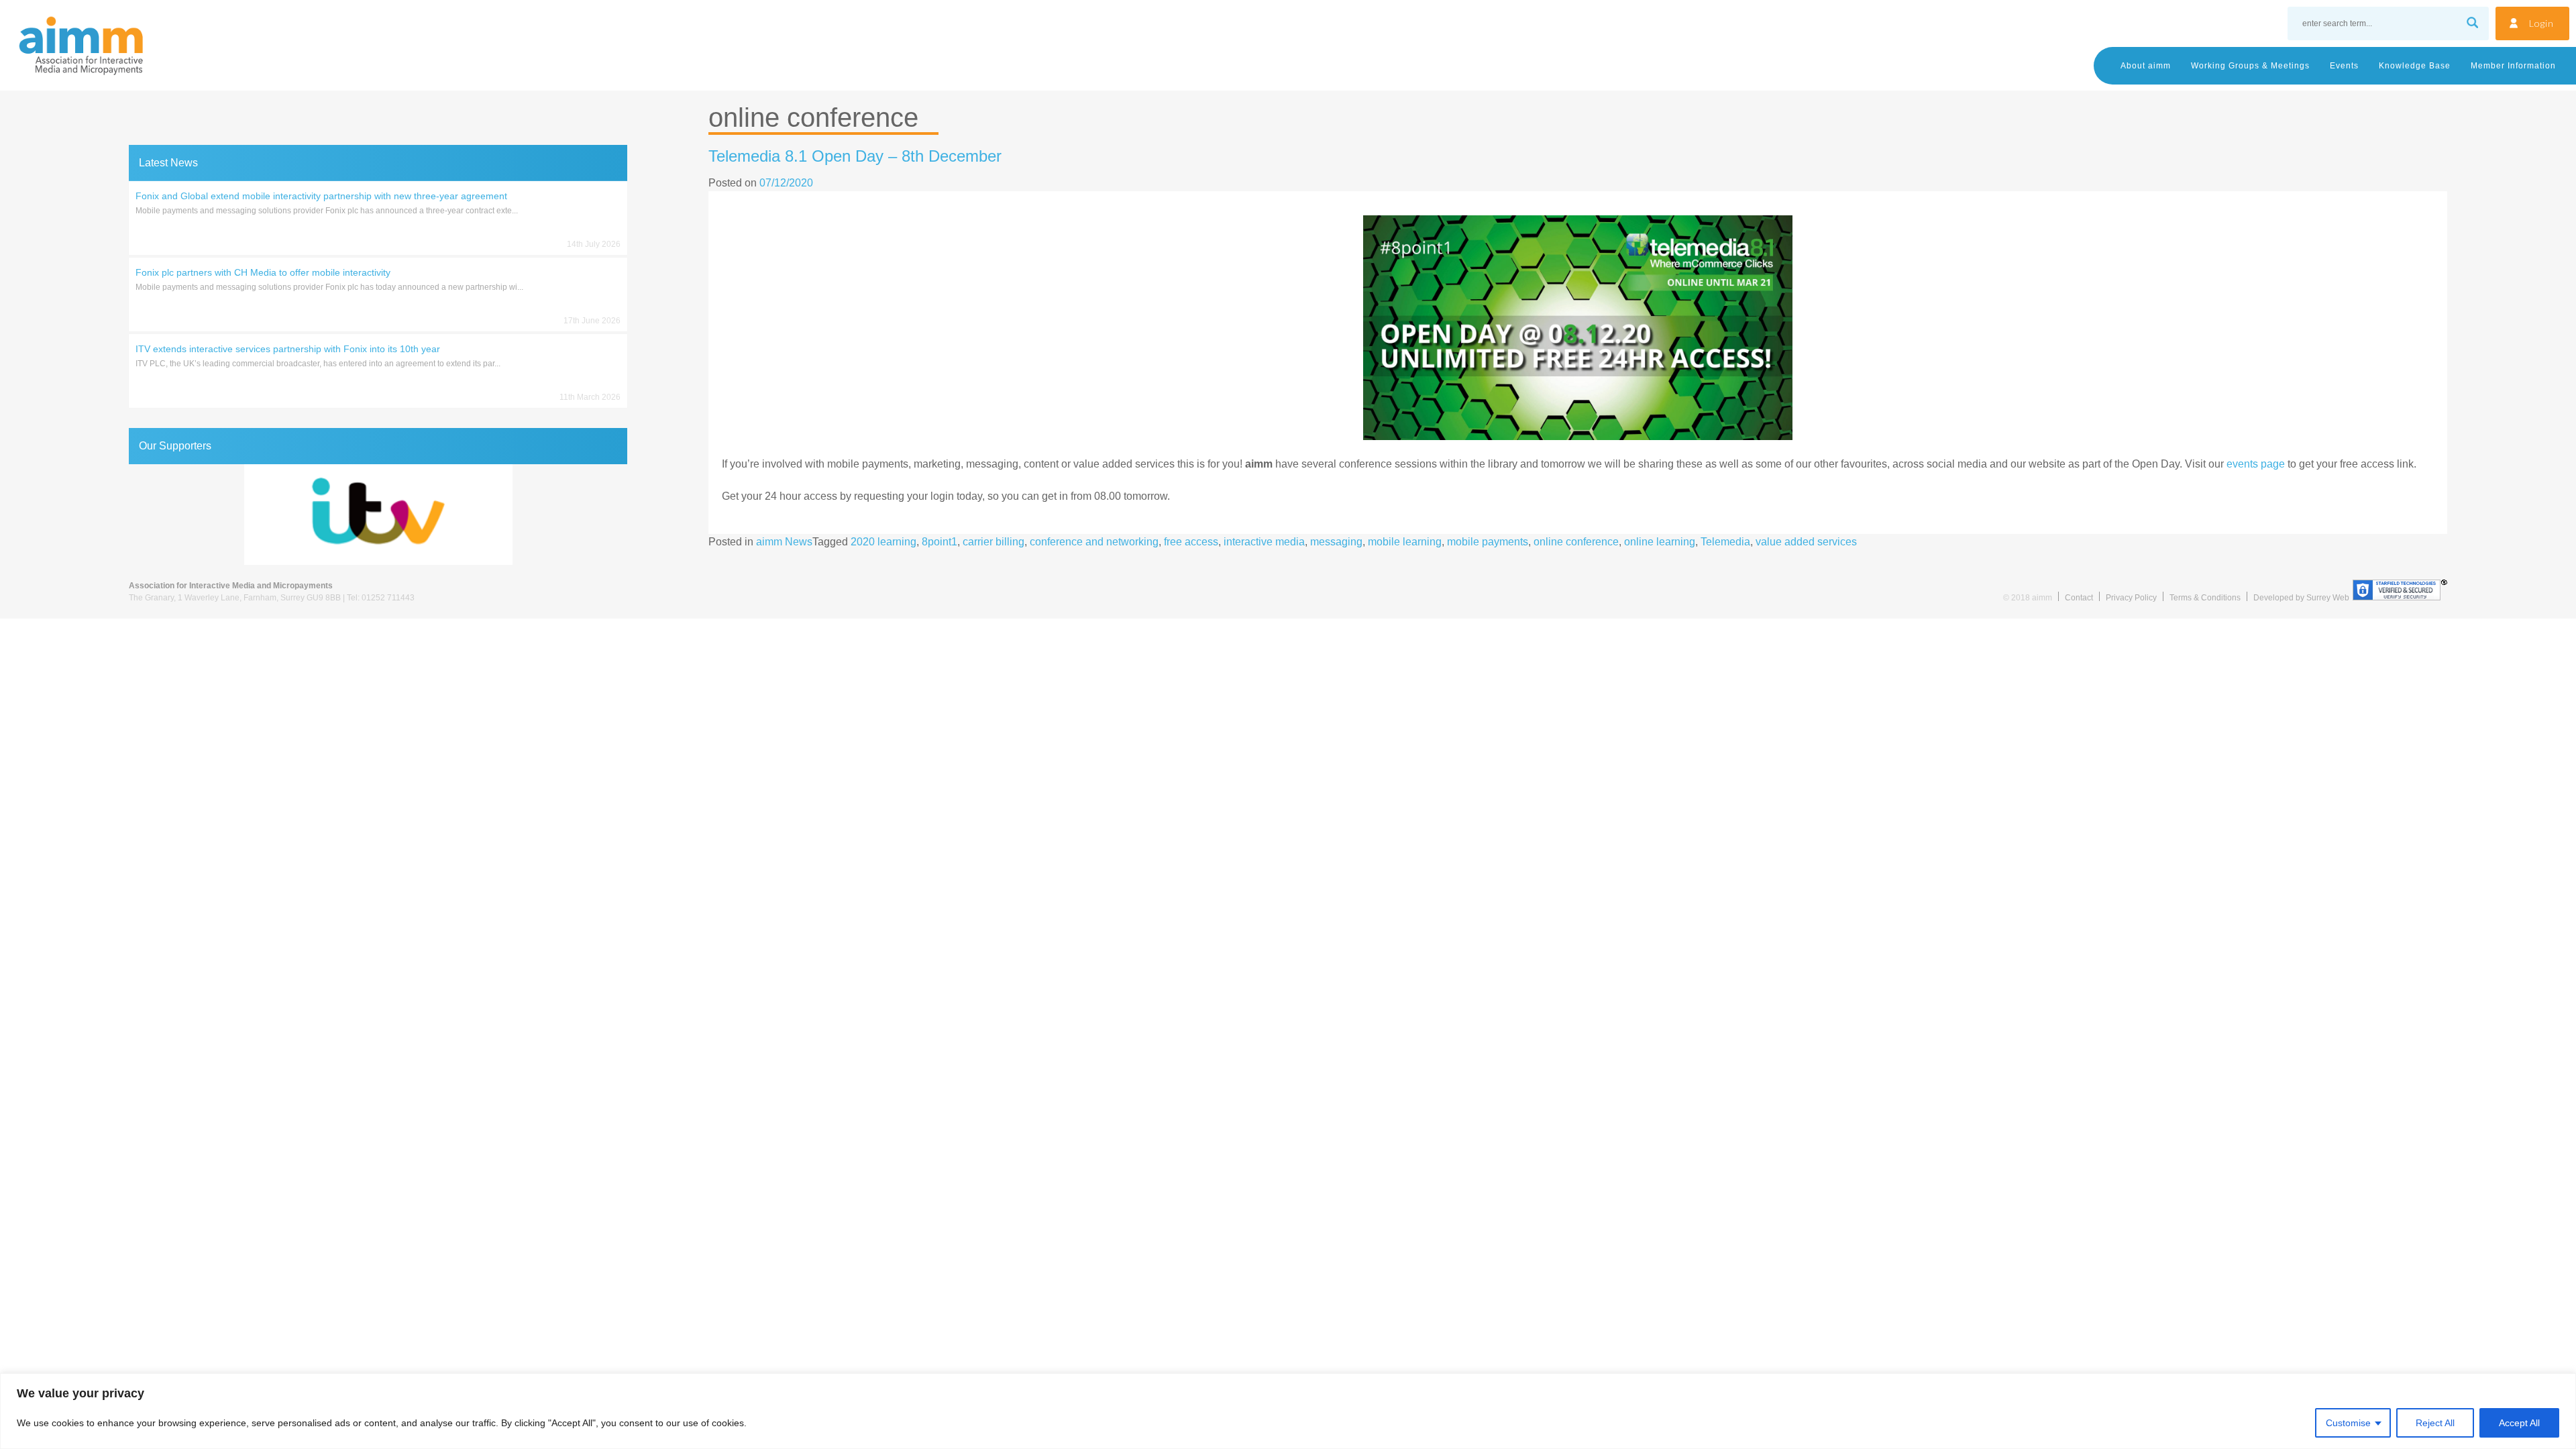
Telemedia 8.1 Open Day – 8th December (855, 156)
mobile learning (1405, 542)
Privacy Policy (2131, 598)
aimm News (784, 542)
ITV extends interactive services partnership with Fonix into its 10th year (288, 349)
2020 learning (883, 542)
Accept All (2519, 1423)
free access (1191, 542)
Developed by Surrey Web (2301, 598)
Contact (2079, 598)
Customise (2348, 1423)
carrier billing (994, 542)
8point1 (940, 542)
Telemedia (1725, 542)
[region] (1288, 1411)
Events (2344, 66)
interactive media (1264, 542)
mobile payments (1488, 542)
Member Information (2513, 66)
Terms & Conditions (2205, 598)
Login (2541, 23)
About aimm (2146, 66)
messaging (1336, 542)
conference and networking (1094, 542)
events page (2256, 464)
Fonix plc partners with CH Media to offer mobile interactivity (263, 272)
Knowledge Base (2415, 66)
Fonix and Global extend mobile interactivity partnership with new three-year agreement (321, 196)
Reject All (2435, 1423)
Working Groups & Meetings (2250, 66)
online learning (1660, 542)
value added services (1806, 542)
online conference (1576, 542)
